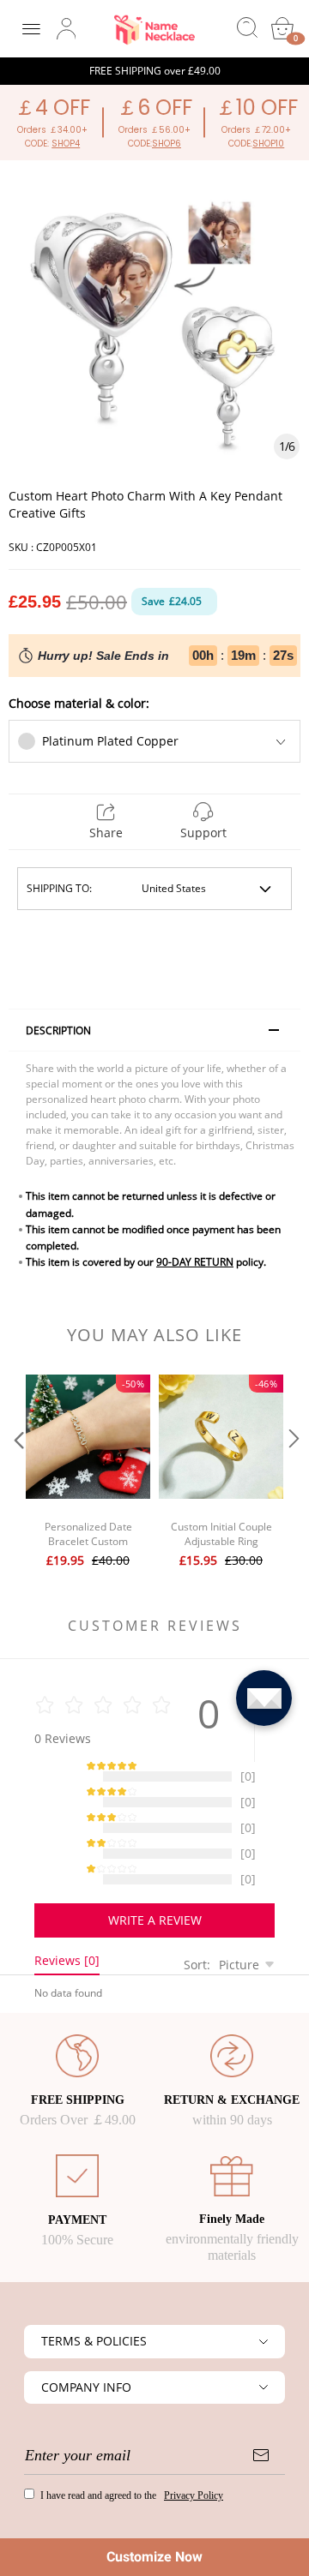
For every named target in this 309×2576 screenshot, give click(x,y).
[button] (17, 1473)
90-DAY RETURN (195, 1262)
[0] (282, 28)
